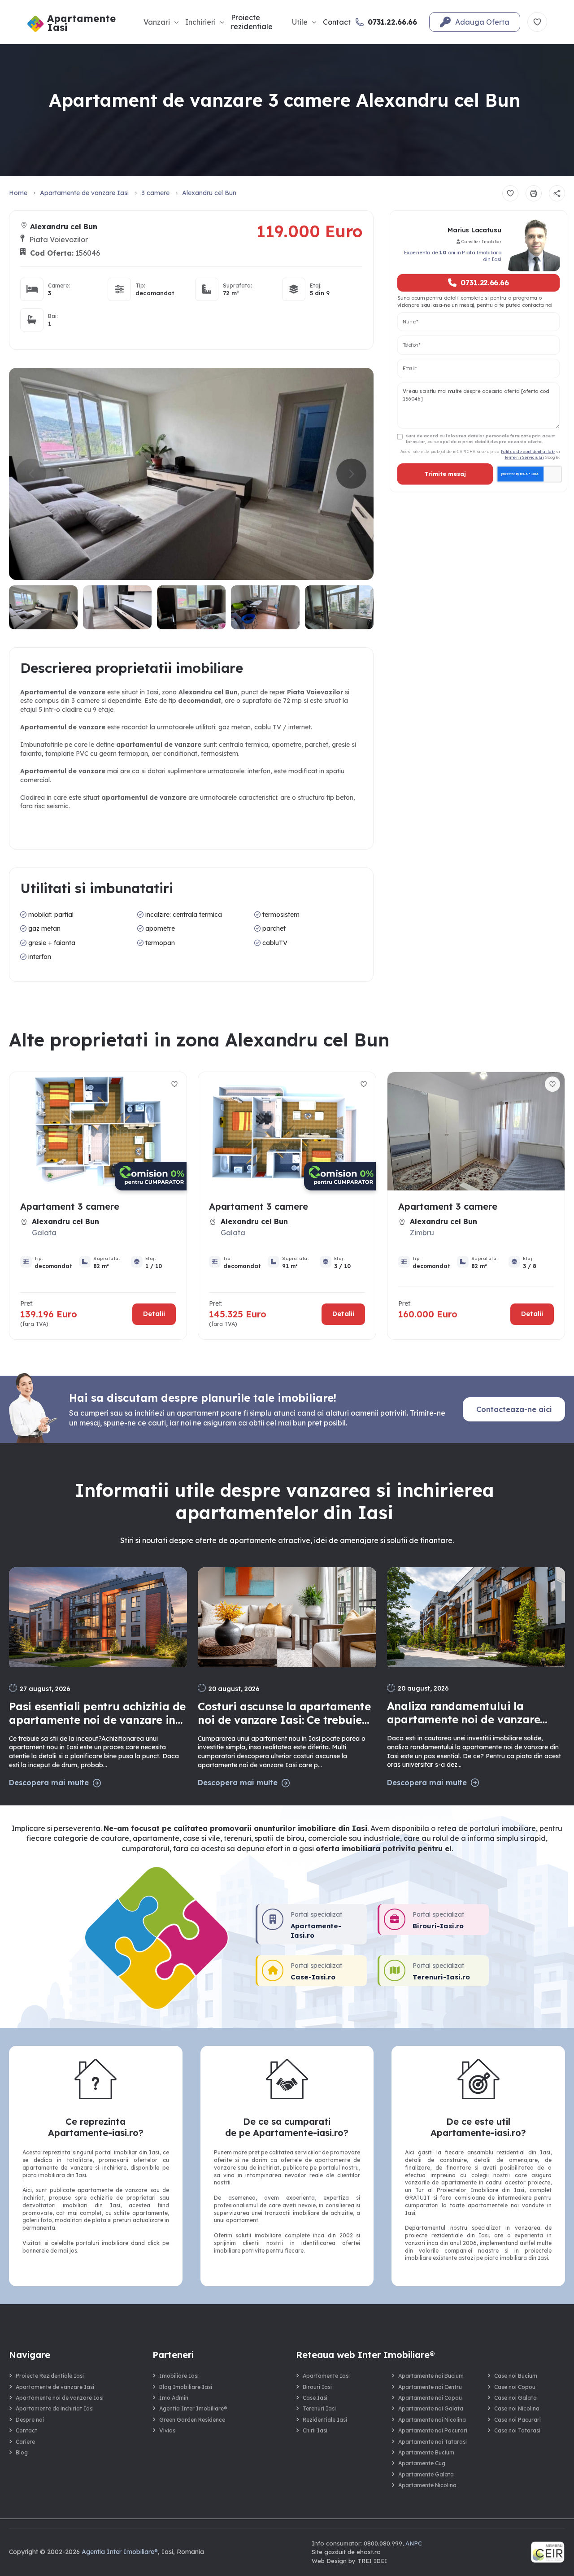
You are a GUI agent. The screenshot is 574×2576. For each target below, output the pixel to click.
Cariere (25, 2442)
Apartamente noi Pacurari (433, 2430)
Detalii (154, 1314)
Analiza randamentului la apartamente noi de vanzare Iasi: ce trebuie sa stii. (464, 1713)
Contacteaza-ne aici (514, 1409)
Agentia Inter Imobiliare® (193, 2408)
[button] (351, 474)
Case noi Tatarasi (517, 2430)
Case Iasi (315, 2398)
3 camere (155, 193)
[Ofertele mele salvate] (537, 22)
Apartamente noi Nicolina (432, 2420)
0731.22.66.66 (484, 283)
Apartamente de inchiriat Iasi (55, 2408)
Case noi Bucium (516, 2376)
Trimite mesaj (445, 474)
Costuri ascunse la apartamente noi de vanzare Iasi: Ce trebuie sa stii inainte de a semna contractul (284, 1713)
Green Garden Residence (192, 2420)
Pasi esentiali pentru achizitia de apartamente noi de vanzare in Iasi (97, 1713)
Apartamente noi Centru (430, 2387)
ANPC (414, 2543)
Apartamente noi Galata (431, 2408)
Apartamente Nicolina (427, 2485)
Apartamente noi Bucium (431, 2376)
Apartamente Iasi (326, 2376)
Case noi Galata (515, 2398)
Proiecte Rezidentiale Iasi (50, 2376)
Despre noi (30, 2420)
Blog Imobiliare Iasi (186, 2387)
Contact (337, 22)
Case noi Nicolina (517, 2408)
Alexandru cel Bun (209, 193)
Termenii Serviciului (524, 457)
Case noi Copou (515, 2387)
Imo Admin (174, 2398)
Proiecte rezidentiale (252, 22)
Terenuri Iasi (319, 2408)
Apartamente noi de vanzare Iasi (60, 2398)
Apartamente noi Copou (430, 2398)
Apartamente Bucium (426, 2452)
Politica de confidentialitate (528, 451)
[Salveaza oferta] (510, 193)
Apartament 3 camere (70, 1206)
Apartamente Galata (426, 2474)
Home (18, 193)
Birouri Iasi (317, 2387)
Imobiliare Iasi (179, 2376)
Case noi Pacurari (517, 2420)
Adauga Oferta (482, 22)
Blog (22, 2452)
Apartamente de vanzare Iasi (84, 193)
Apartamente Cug (422, 2463)
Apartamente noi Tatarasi (433, 2442)
